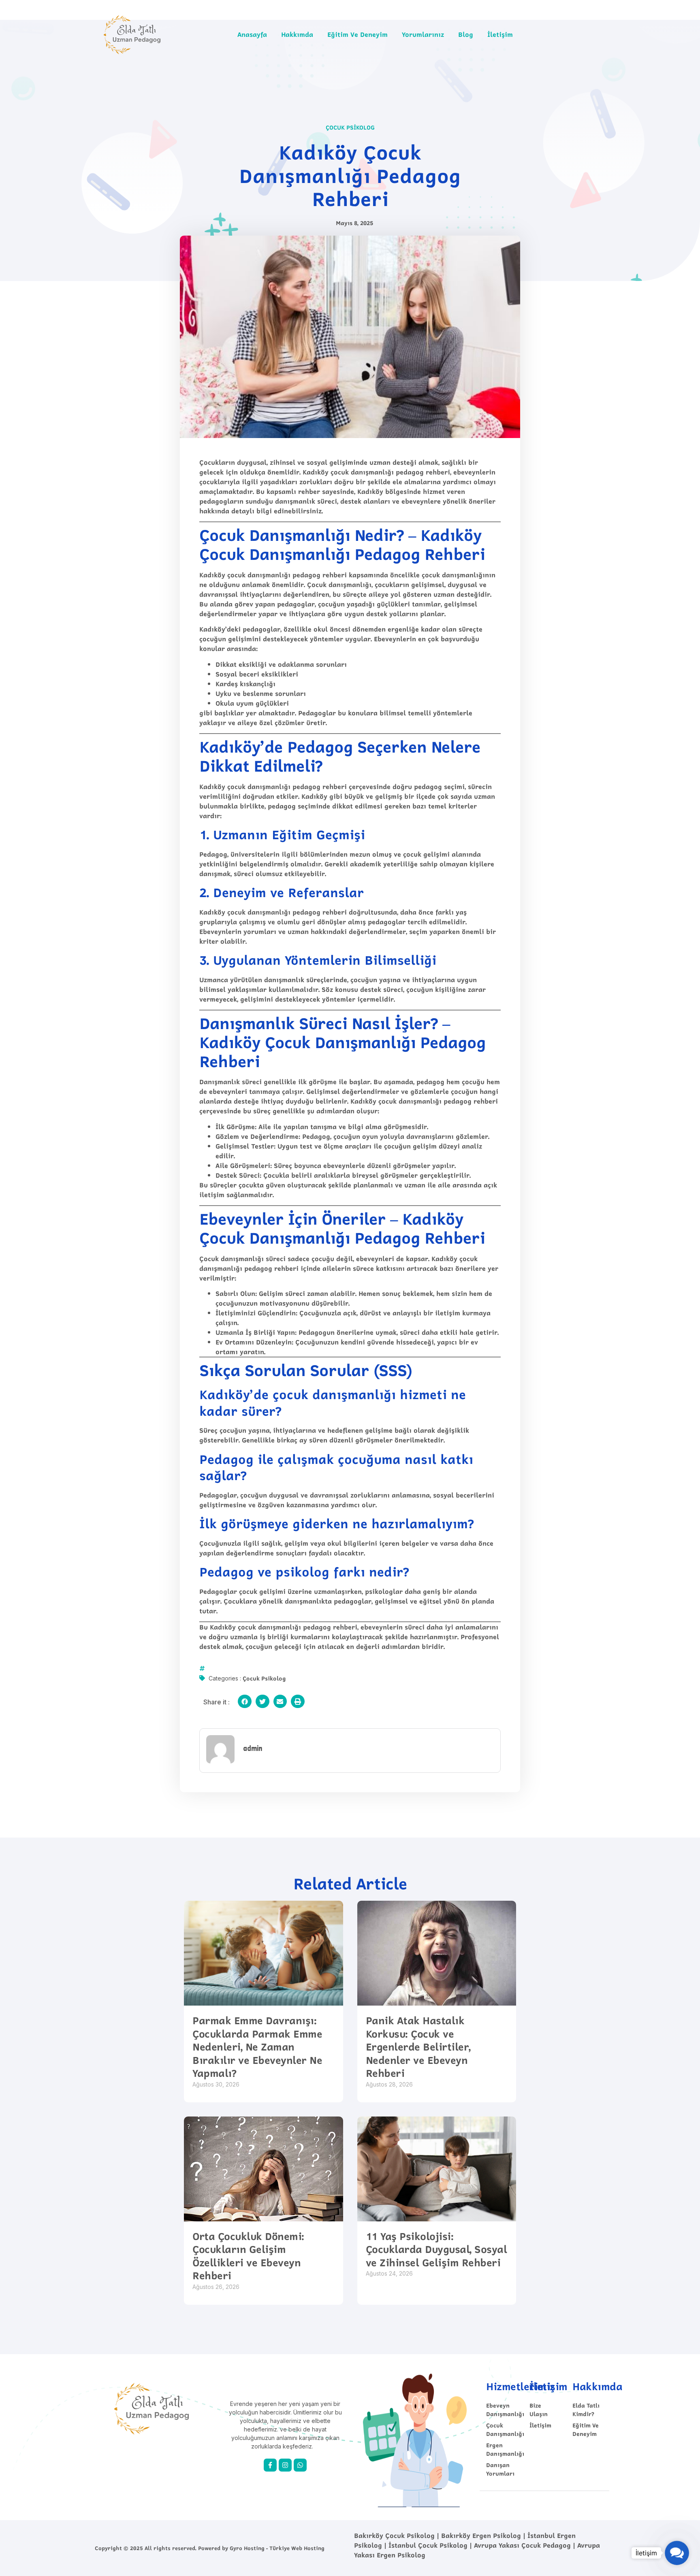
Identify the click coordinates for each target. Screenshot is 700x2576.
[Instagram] (285, 2465)
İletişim (500, 34)
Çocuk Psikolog (350, 127)
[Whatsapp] (300, 2465)
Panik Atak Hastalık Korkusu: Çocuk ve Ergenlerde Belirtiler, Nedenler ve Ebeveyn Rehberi (418, 2047)
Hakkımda (297, 34)
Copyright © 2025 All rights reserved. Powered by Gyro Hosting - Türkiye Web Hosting (210, 2548)
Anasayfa (252, 34)
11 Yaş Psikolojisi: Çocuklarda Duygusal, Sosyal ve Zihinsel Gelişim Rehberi (436, 2249)
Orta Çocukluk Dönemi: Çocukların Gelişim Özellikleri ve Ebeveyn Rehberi (248, 2256)
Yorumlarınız (423, 34)
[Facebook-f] (270, 2465)
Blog (466, 34)
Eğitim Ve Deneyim (357, 34)
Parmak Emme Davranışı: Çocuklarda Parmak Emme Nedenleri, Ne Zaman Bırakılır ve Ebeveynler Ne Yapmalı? (257, 2047)
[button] (245, 1702)
